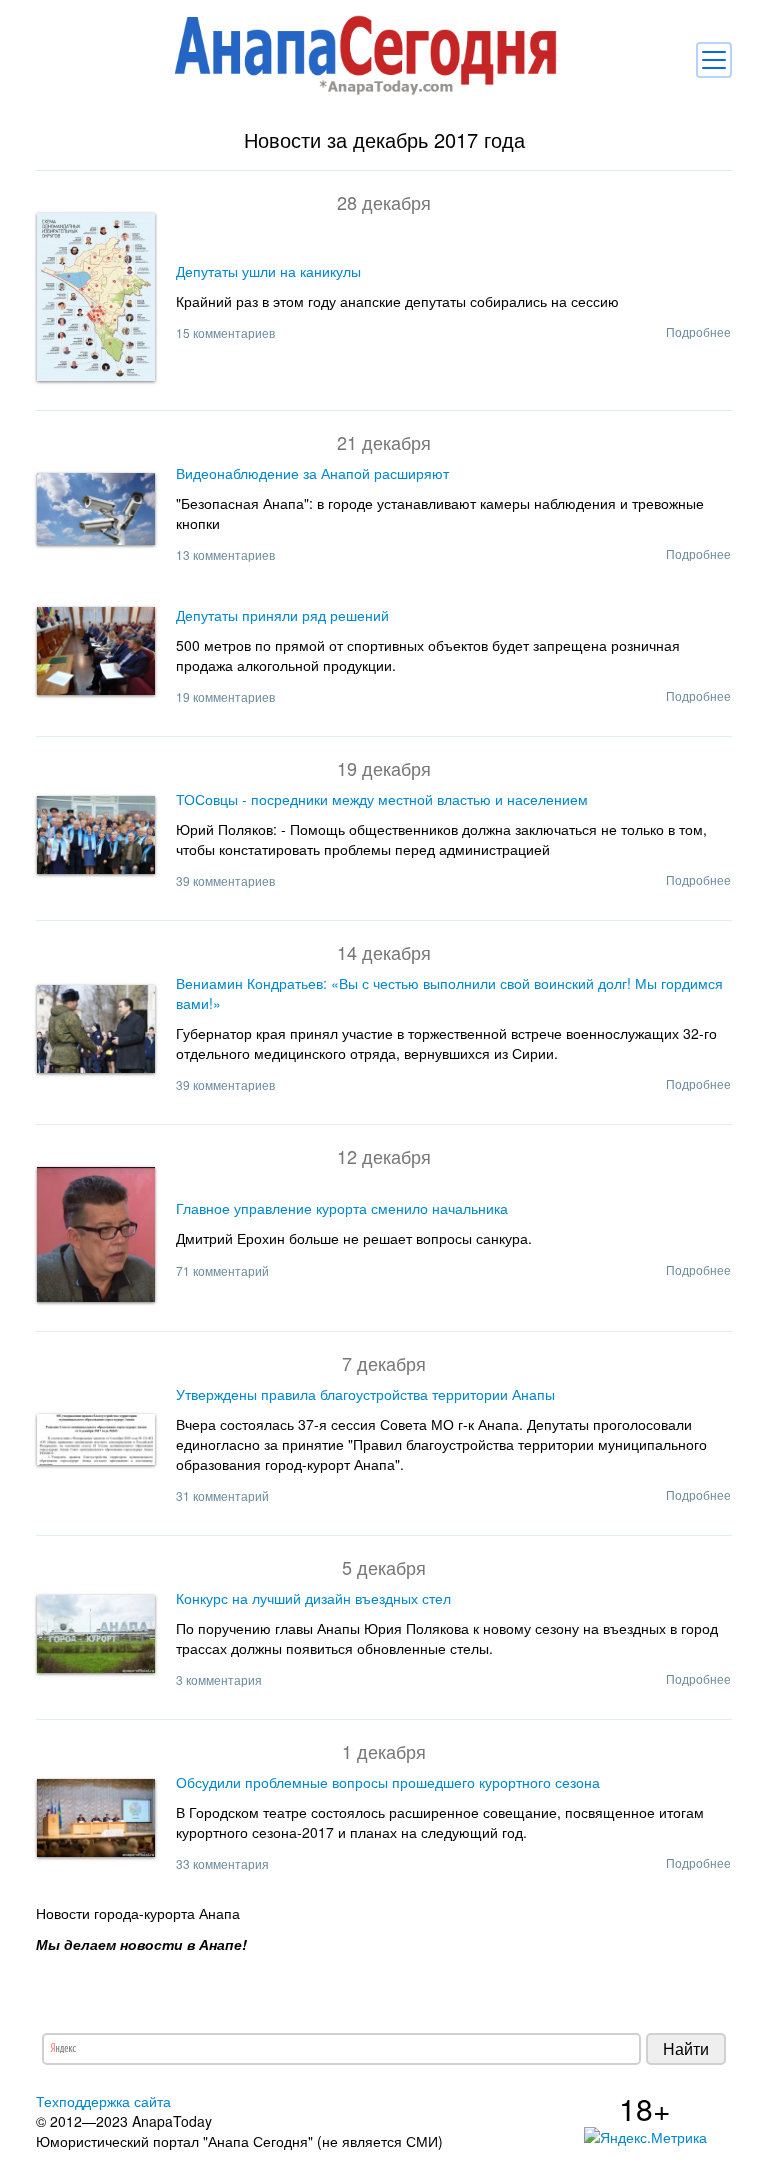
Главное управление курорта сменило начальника (342, 1208)
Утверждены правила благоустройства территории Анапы (365, 1394)
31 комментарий (222, 1495)
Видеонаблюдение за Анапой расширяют (312, 473)
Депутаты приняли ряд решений (282, 615)
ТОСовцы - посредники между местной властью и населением (382, 799)
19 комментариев (225, 696)
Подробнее (698, 331)
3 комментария (219, 1679)
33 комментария (222, 1863)
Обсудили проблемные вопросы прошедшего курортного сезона (388, 1782)
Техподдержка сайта (103, 2101)
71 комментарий (222, 1270)
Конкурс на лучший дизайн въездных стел (313, 1598)
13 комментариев (225, 554)
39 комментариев (225, 880)
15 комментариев (225, 332)
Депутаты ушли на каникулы (268, 271)
